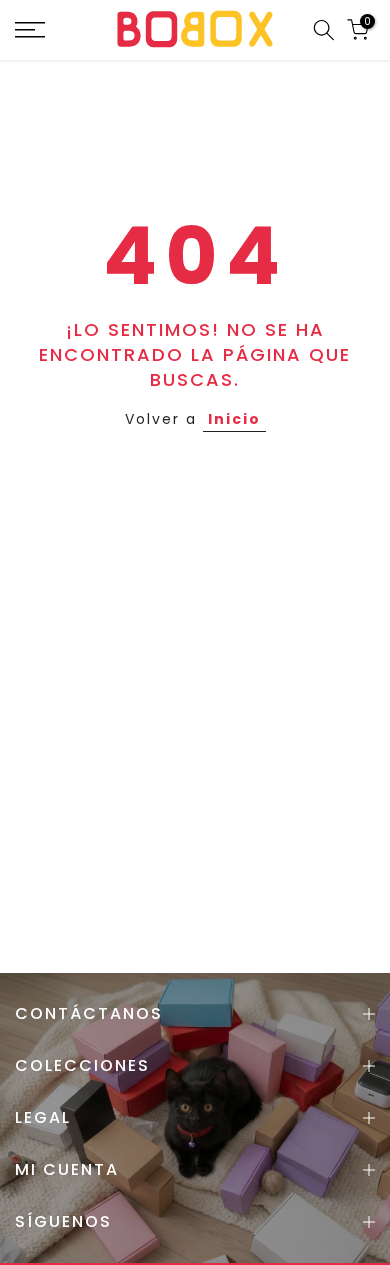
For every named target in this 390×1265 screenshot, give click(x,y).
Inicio (234, 419)
